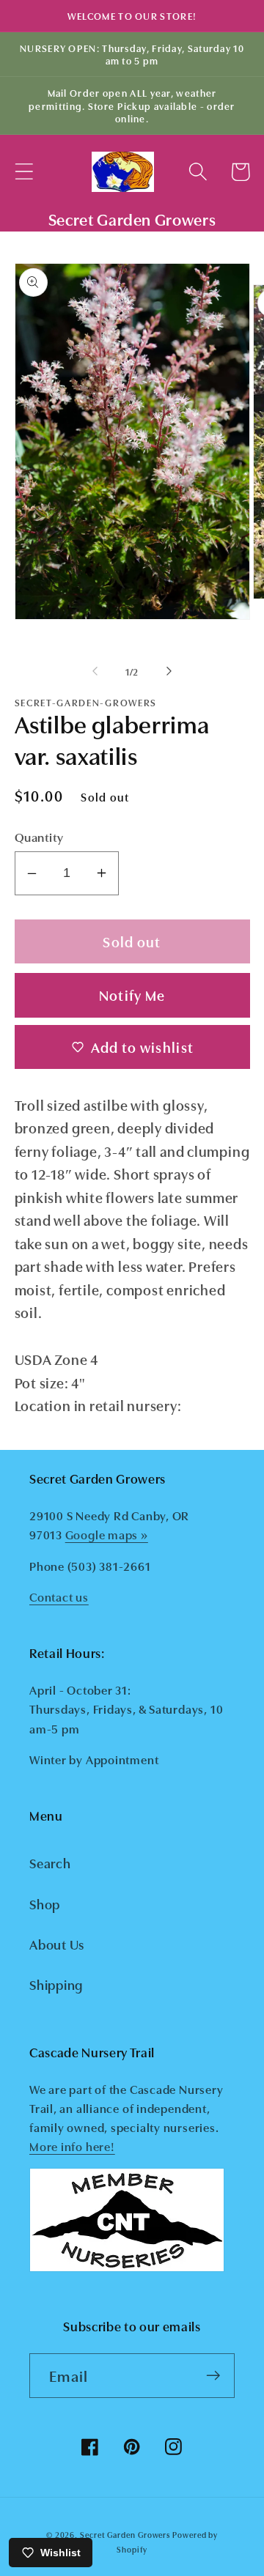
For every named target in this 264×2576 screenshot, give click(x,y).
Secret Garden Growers (125, 2535)
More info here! (72, 2146)
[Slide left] (95, 671)
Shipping (56, 1984)
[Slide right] (169, 671)
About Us (57, 1944)
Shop (45, 1903)
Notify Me (132, 995)
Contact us (59, 1596)
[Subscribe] (213, 2376)
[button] (24, 172)
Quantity (39, 836)
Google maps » (107, 1534)
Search (50, 1862)
